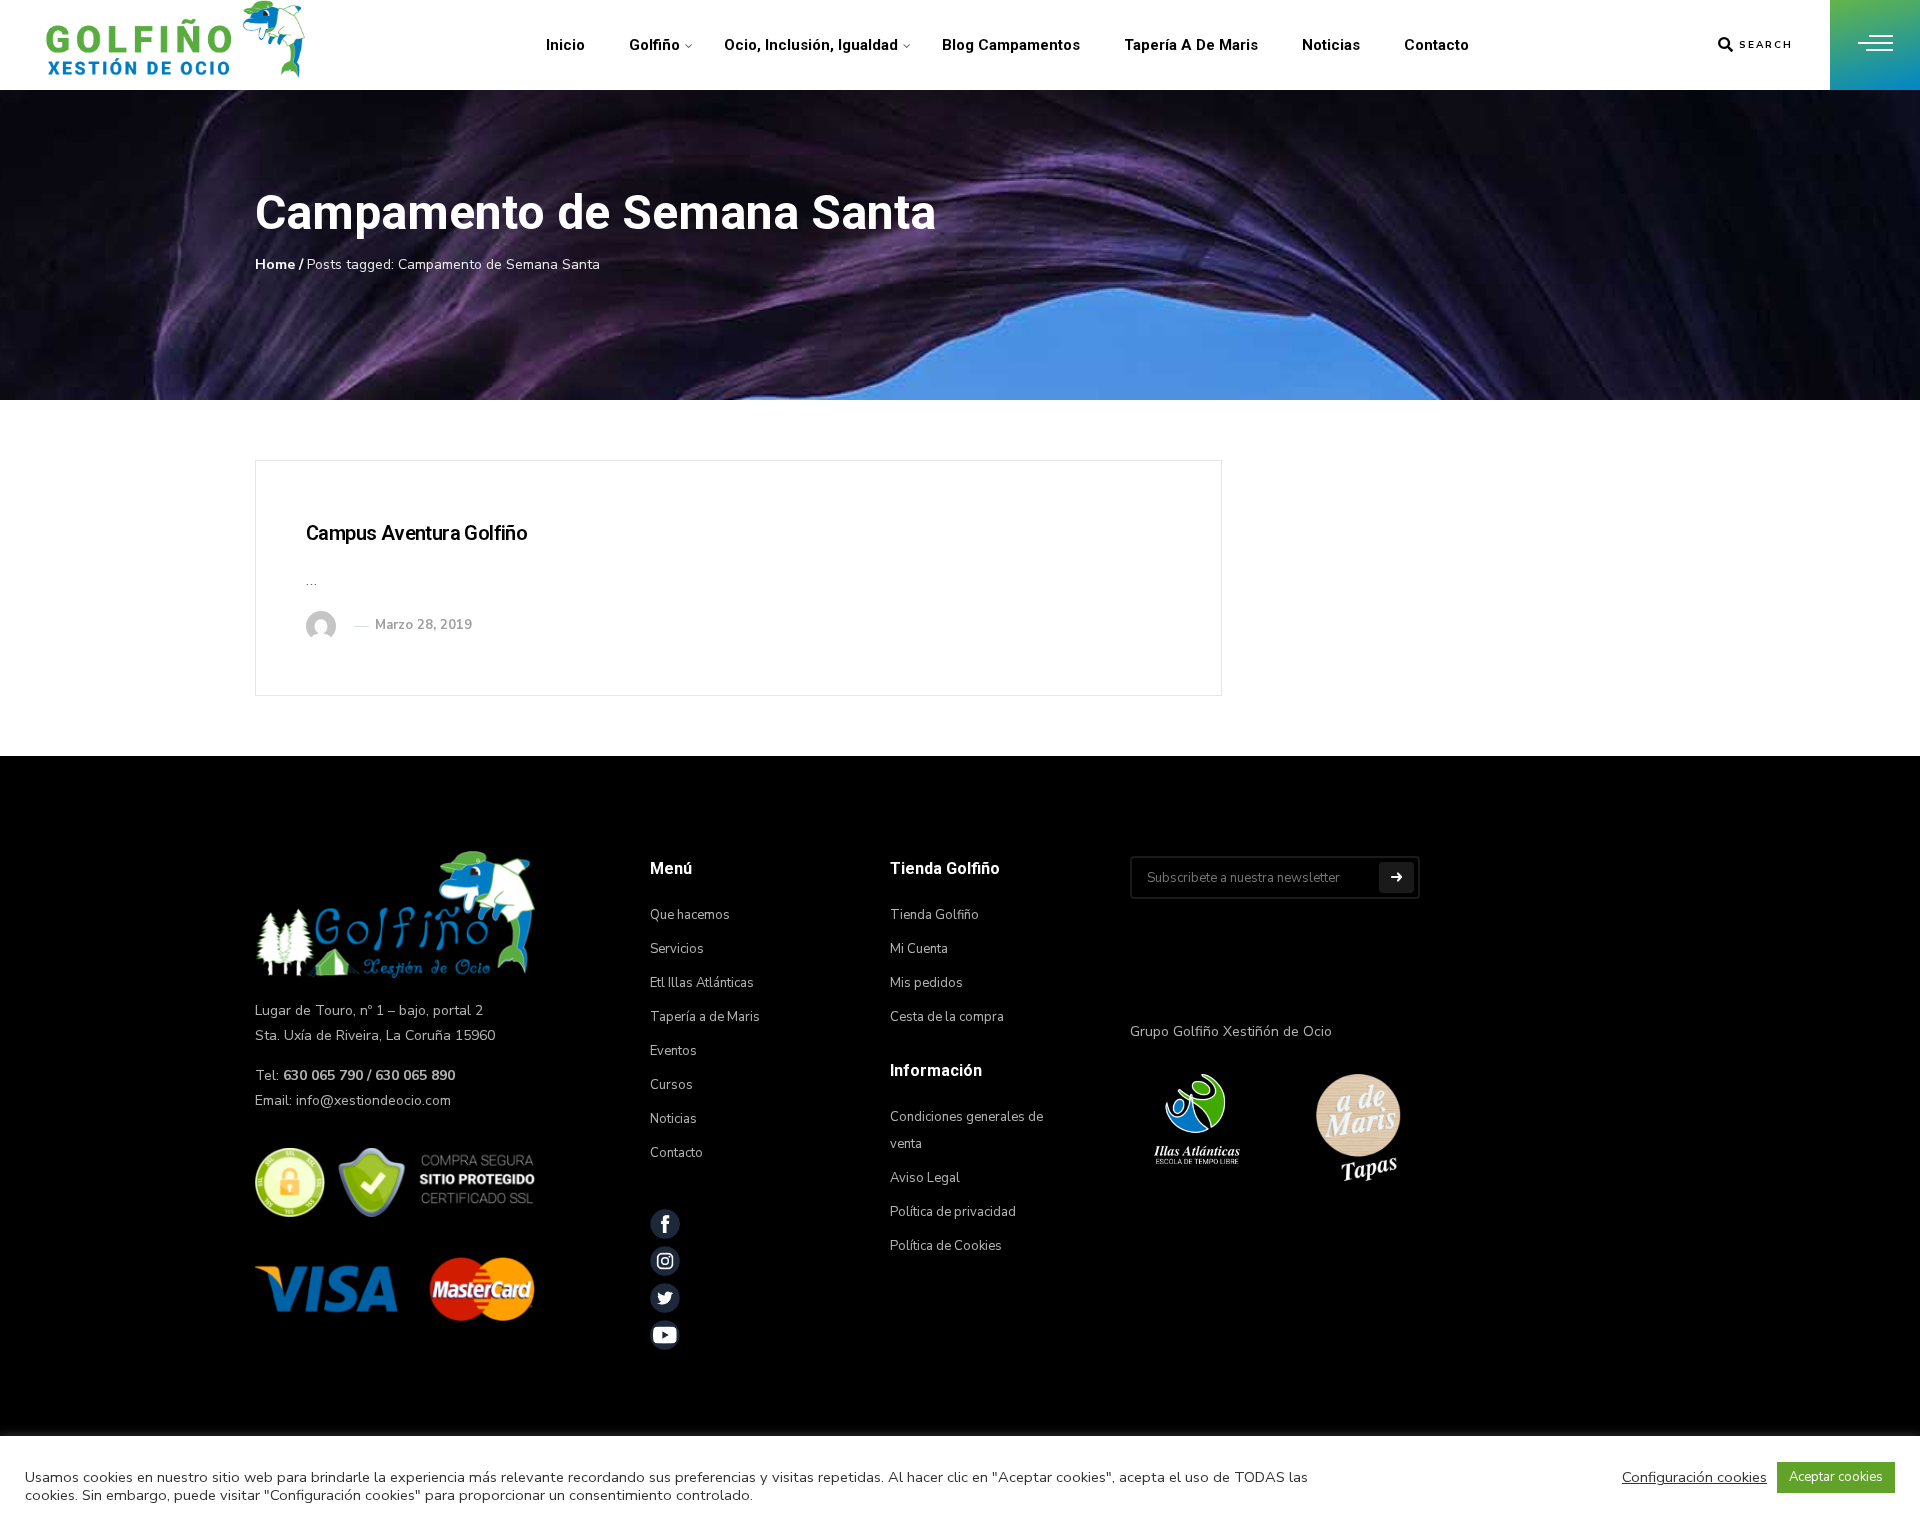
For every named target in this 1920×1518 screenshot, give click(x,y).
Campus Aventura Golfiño (416, 533)
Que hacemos (690, 915)
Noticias (1331, 45)
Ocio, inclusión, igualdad (811, 45)
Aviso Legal (925, 1178)
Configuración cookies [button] (1694, 1477)
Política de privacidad (953, 1212)
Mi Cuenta (919, 949)
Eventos (673, 1051)
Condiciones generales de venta (966, 1130)
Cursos (671, 1085)
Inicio (565, 45)
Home (275, 264)
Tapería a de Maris (1191, 45)
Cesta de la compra (947, 1017)
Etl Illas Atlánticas (702, 983)
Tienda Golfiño (934, 915)
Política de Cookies (946, 1246)
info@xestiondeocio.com (373, 1100)
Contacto (1436, 45)
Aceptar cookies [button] (1836, 1477)
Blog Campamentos (1011, 45)
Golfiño (654, 45)
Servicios (677, 949)
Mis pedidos (926, 983)
